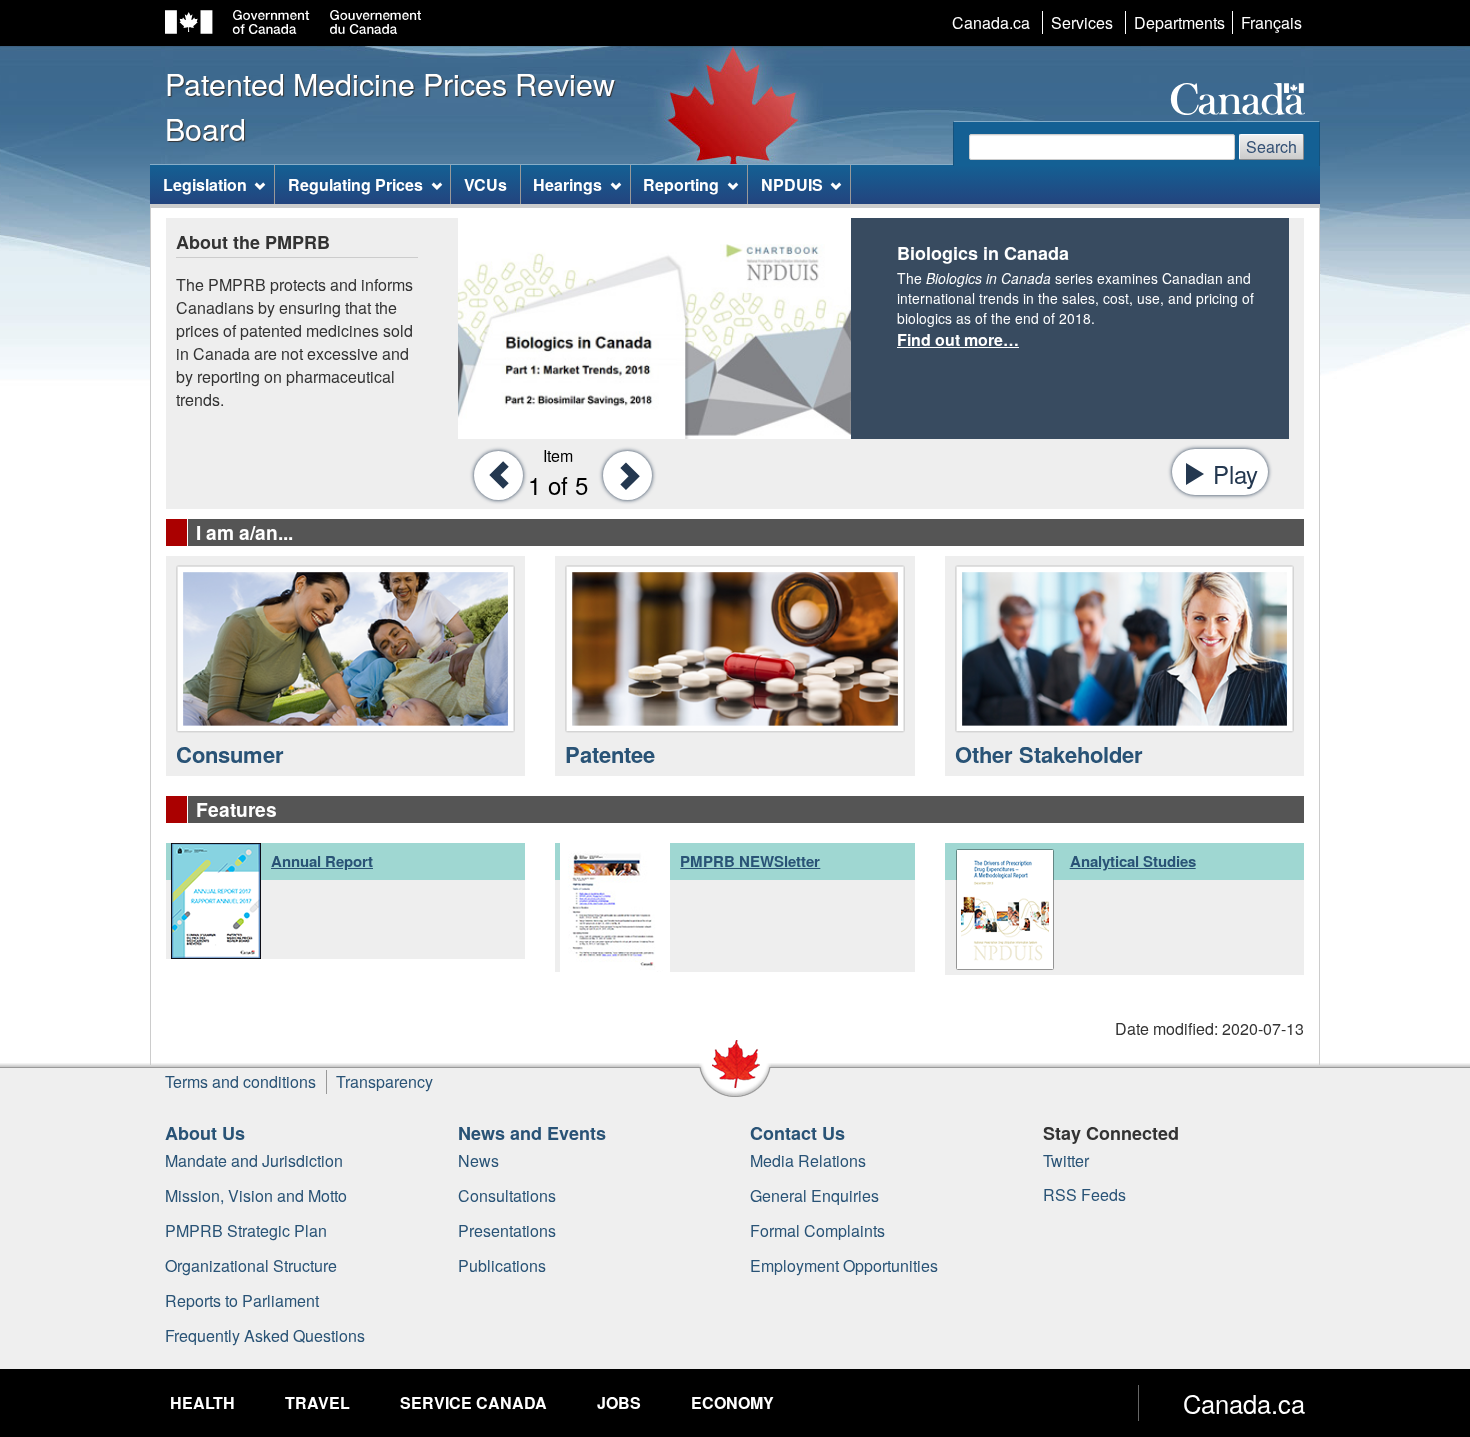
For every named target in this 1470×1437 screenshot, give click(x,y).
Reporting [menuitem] (681, 184)
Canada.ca (991, 22)
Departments (1179, 22)
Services (1082, 22)
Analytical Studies (1133, 861)
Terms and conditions (240, 1081)
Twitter (1066, 1160)
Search (1271, 146)
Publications (502, 1265)
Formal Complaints (817, 1230)
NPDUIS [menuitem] (792, 184)
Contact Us (797, 1133)
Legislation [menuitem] (205, 184)
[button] (493, 474)
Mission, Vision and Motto (256, 1195)
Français (1271, 22)
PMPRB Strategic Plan (246, 1230)
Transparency (384, 1081)
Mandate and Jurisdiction (254, 1160)
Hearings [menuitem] (567, 184)
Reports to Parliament (242, 1300)
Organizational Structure (251, 1265)
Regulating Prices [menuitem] (355, 184)
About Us (205, 1133)
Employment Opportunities (844, 1265)
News (478, 1160)
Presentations (507, 1230)
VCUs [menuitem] (485, 184)
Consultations (507, 1195)
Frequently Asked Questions (265, 1335)
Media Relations (808, 1160)
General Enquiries (814, 1195)
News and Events (532, 1133)
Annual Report (322, 861)
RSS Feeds (1084, 1194)
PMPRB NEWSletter (750, 861)
